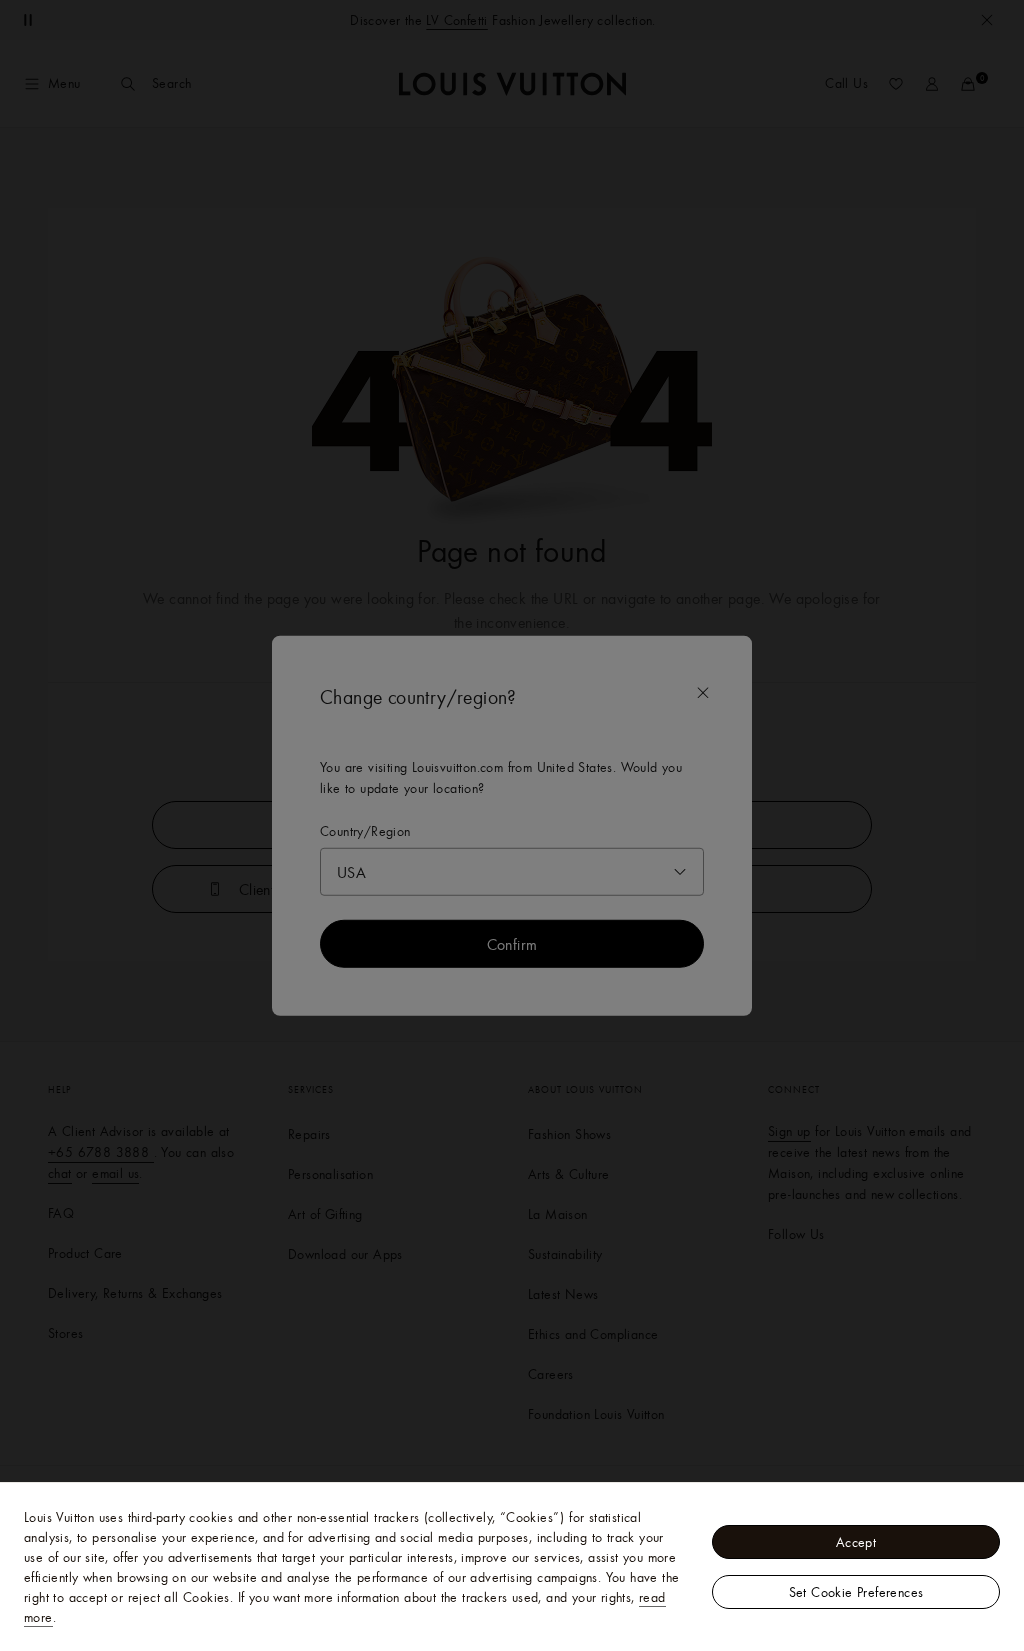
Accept (856, 1542)
